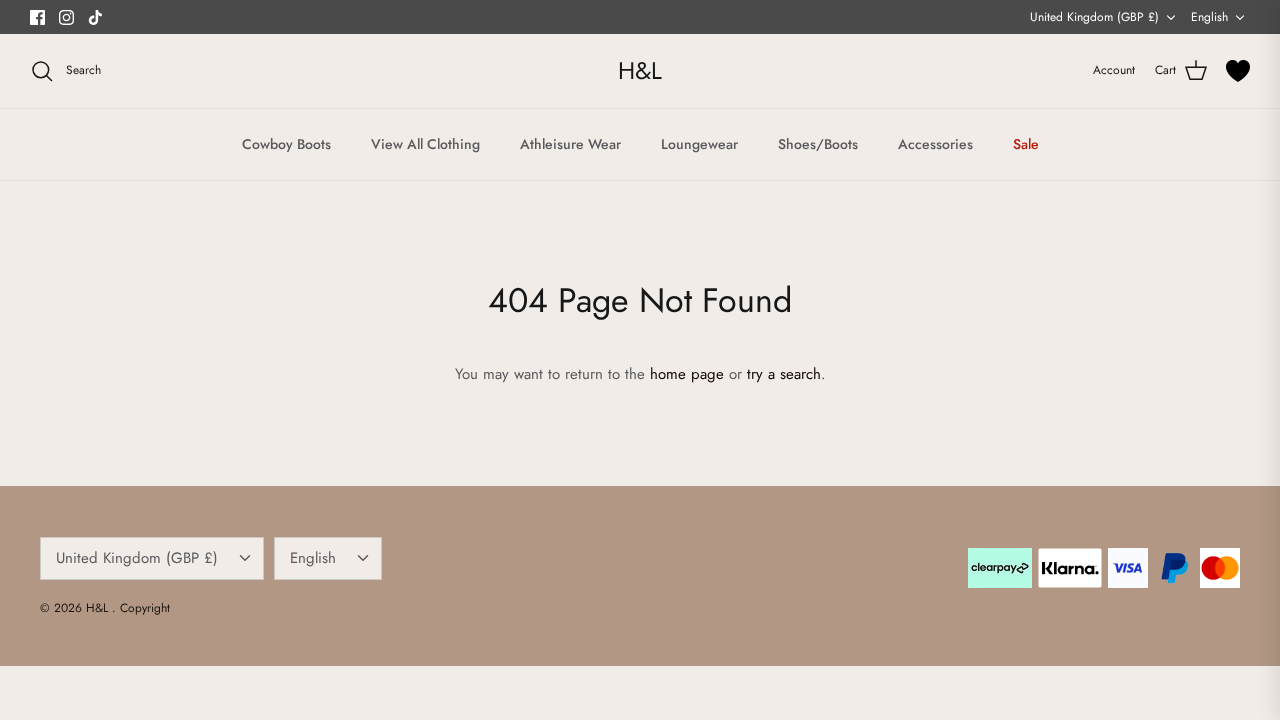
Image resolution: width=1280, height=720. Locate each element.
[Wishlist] (1238, 71)
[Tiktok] (95, 17)
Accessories (935, 144)
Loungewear (699, 144)
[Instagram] (66, 17)
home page (687, 374)
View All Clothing (425, 144)
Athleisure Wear (570, 144)
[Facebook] (37, 17)
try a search (784, 374)
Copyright (145, 608)
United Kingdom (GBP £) (1094, 17)
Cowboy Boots (286, 144)
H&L (99, 608)
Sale (1026, 144)
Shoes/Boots (818, 144)
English (1209, 17)
